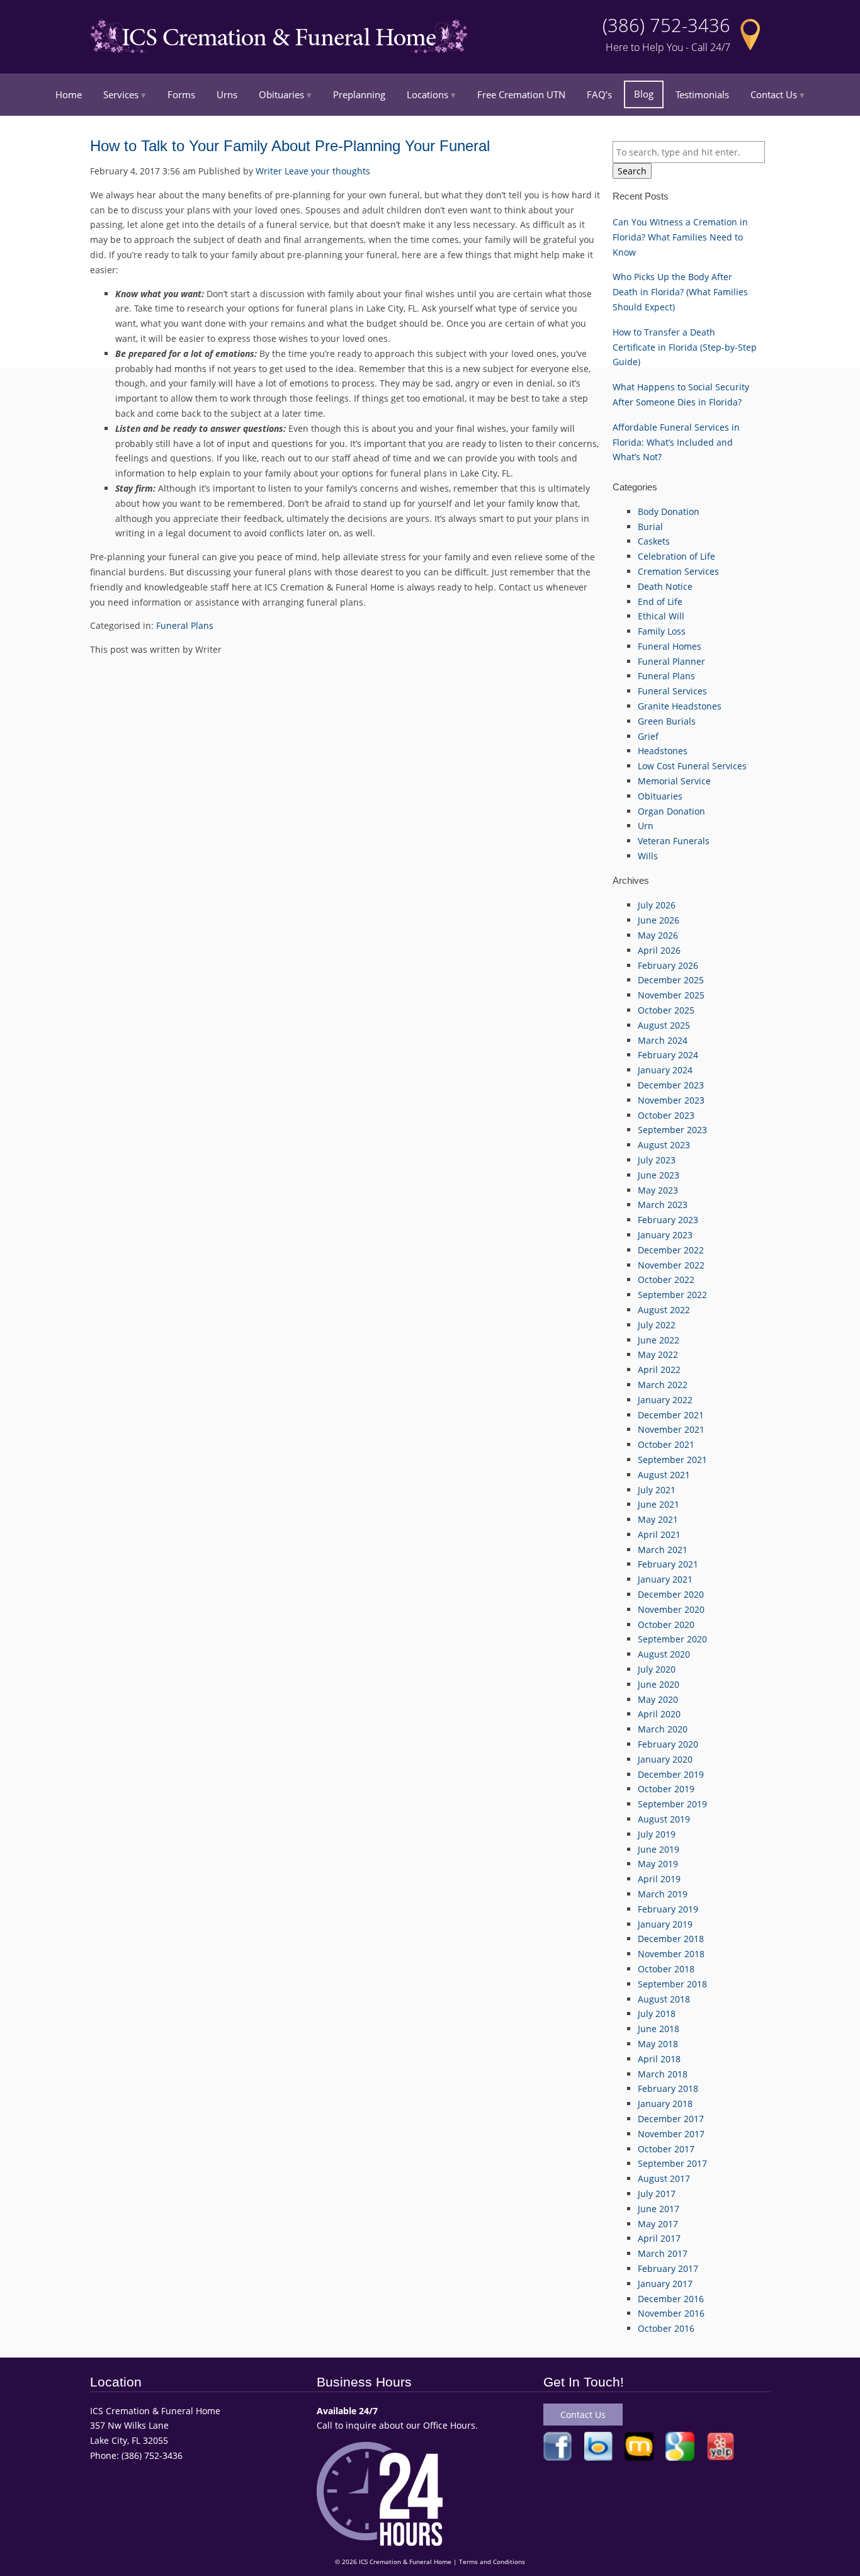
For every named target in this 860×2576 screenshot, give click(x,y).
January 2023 (665, 1235)
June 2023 (659, 1175)
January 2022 (665, 1400)
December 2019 (671, 1774)
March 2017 (663, 2253)
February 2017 (668, 2268)
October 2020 (666, 1624)
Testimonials (702, 94)
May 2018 (658, 2044)
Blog (644, 94)
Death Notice (665, 586)
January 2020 (665, 1759)
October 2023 (666, 1115)
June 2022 (659, 1340)
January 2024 (665, 1070)
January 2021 (665, 1579)
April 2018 (659, 2059)
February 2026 (668, 965)
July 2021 (657, 1490)
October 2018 (666, 1969)
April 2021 (659, 1534)
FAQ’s (599, 94)
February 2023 (668, 1220)
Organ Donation (671, 811)
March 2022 (663, 1385)
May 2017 (658, 2224)
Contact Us (774, 94)
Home (69, 94)
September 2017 (672, 2163)
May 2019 (658, 1864)
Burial (650, 527)
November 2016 (671, 2313)
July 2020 (657, 1669)
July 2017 (657, 2194)
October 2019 (666, 1789)
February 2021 (668, 1564)
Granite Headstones (680, 706)
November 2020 (671, 1609)
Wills (648, 856)
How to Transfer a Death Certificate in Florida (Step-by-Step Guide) (685, 347)
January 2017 (665, 2284)
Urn (646, 826)
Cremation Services (678, 571)
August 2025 (664, 1025)
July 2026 (657, 905)
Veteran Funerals (674, 841)
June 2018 (659, 2029)
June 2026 (659, 920)
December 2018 (671, 1939)
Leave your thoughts (327, 171)
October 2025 (666, 1010)
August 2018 (664, 1999)
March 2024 (663, 1040)
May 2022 (658, 1354)
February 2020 (668, 1744)
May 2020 (658, 1699)
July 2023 (657, 1160)
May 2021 (658, 1519)
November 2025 (671, 995)
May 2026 (658, 935)
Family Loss (662, 631)
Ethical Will (661, 616)
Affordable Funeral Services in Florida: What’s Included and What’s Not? (676, 442)
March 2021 (663, 1550)
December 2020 (671, 1594)
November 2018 (671, 1954)
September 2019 (672, 1804)
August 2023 (664, 1145)
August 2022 (664, 1310)
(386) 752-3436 (666, 25)
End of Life (660, 602)
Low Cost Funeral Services (692, 766)
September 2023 (672, 1130)
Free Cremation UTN (521, 94)
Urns (227, 94)
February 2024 (668, 1055)
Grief (648, 736)
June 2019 (659, 1849)
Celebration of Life (676, 556)
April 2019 (659, 1879)
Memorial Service (674, 781)
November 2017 (671, 2134)
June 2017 (659, 2209)
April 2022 (659, 1370)
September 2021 (672, 1460)
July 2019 (657, 1834)
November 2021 (671, 1429)
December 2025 (671, 980)
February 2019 (668, 1909)
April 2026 (659, 950)
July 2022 (657, 1325)
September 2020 (672, 1639)
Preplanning (359, 94)
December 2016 (671, 2299)
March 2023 (663, 1205)
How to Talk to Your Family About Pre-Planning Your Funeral (290, 146)
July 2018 (657, 2014)
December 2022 (671, 1250)
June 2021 (659, 1504)
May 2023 (658, 1190)
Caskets (654, 541)
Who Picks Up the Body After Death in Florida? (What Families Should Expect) (680, 292)
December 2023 (671, 1085)
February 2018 (668, 2088)
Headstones (663, 751)
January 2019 (665, 1924)
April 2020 (659, 1714)
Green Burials (667, 721)
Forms (181, 94)
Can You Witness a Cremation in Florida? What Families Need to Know (680, 237)
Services (121, 94)
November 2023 (671, 1100)
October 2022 (666, 1280)
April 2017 (659, 2238)
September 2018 (672, 1984)
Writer (269, 171)
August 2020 (664, 1654)
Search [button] (632, 171)
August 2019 (664, 1819)
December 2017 (671, 2119)
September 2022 (672, 1295)
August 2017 (664, 2178)
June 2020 (659, 1684)
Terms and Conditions (492, 2562)
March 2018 (663, 2074)
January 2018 (665, 2104)
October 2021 (666, 1444)
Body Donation (669, 511)
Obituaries (281, 94)
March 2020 (663, 1729)
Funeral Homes (670, 646)
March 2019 (663, 1894)
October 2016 (666, 2328)
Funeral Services (672, 691)
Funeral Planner (671, 661)
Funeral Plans (185, 625)
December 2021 (671, 1415)
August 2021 (664, 1475)
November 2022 (671, 1265)
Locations (427, 94)
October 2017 (666, 2149)
